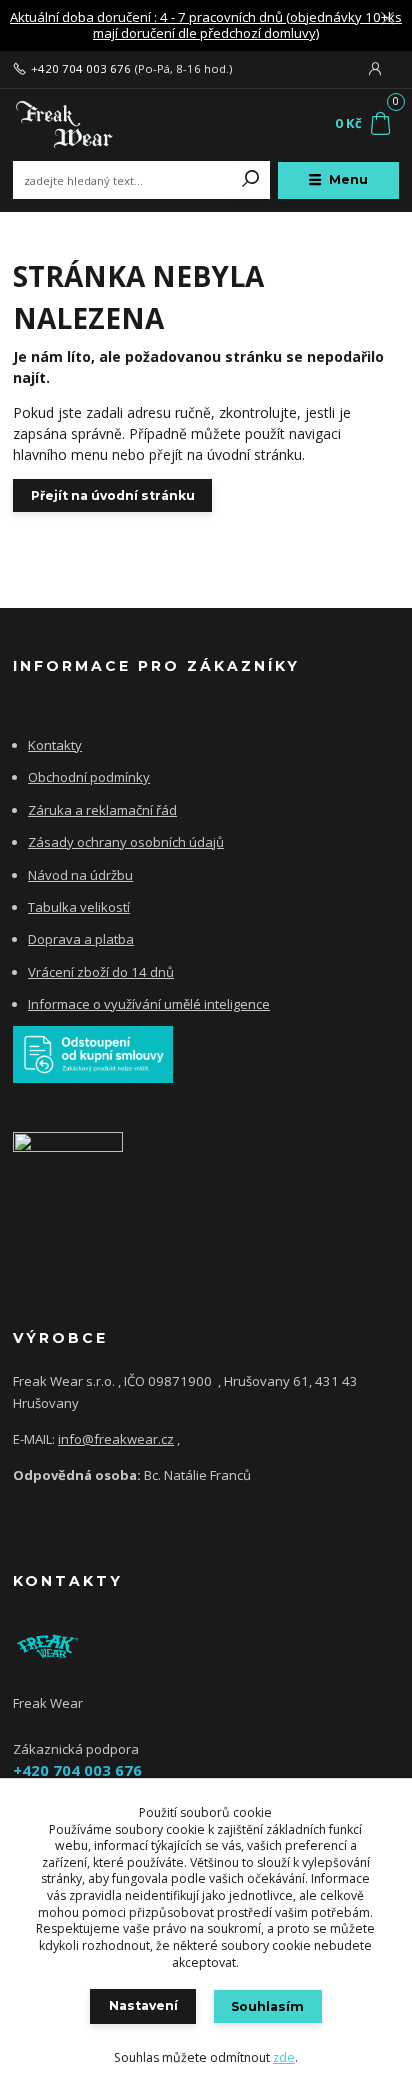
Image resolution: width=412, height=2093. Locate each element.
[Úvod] (85, 124)
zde (284, 2057)
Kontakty (55, 745)
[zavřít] (387, 20)
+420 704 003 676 (81, 69)
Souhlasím (267, 2006)
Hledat (251, 180)
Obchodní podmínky (89, 777)
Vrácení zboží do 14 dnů (101, 972)
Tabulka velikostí (79, 907)
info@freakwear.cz (116, 1439)
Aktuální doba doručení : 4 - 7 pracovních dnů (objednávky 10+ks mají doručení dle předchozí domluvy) (206, 25)
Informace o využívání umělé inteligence (149, 1004)
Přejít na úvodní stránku (113, 495)
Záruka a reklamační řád (102, 810)
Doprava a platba (81, 939)
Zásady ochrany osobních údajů (126, 842)
